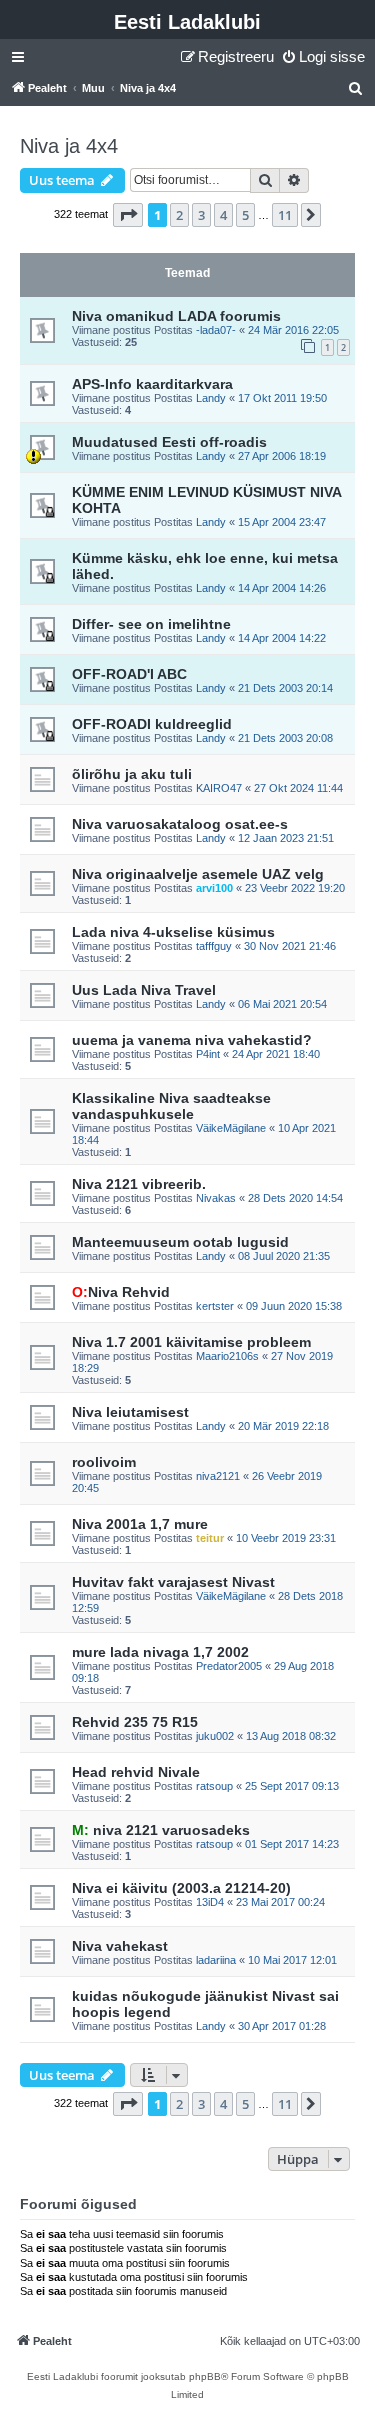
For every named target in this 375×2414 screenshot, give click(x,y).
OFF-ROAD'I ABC (129, 674)
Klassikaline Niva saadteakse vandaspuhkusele (171, 1106)
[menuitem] (323, 57)
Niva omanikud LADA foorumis (176, 316)
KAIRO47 (219, 788)
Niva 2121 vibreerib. (139, 1184)
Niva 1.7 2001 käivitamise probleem (191, 1342)
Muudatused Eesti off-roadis (169, 442)
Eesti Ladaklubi (187, 22)
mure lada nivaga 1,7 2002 (160, 1652)
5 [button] (245, 215)
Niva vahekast (120, 1946)
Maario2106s (227, 1356)
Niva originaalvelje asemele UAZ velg (198, 874)
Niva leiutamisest (130, 1412)
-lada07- (216, 330)
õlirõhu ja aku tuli (132, 774)
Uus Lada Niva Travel (144, 990)
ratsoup (214, 1786)
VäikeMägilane (231, 1128)
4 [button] (223, 215)
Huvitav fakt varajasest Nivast (173, 1582)
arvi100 (214, 888)
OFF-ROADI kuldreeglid (152, 724)
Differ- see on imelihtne (151, 624)
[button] (128, 215)
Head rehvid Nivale (136, 1772)
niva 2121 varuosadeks (161, 1830)
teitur (210, 1538)
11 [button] (285, 215)
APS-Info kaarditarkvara (152, 384)
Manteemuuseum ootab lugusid (180, 1242)
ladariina (216, 1960)
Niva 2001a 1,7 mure (140, 1524)
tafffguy (214, 946)
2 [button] (179, 215)
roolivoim (104, 1462)
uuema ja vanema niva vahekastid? (192, 1040)
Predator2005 (229, 1666)
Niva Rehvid (121, 1292)
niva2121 (218, 1476)
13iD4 (210, 1902)
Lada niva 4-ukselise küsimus (173, 932)
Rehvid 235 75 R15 (135, 1722)
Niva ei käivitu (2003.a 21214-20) (181, 1888)
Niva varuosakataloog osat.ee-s (180, 824)
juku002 (215, 1736)
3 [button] (201, 215)
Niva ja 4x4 (69, 146)
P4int (208, 1054)
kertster (215, 1306)
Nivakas (216, 1198)
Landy (211, 398)
